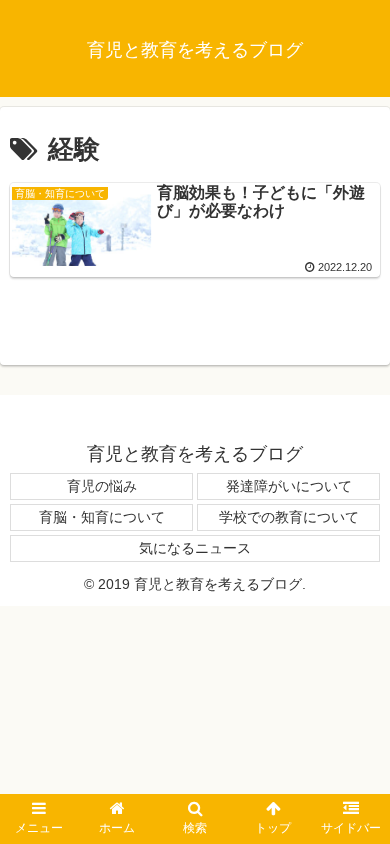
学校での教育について (289, 517)
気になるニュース (195, 548)
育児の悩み (102, 486)
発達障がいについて (289, 486)
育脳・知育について (102, 517)
